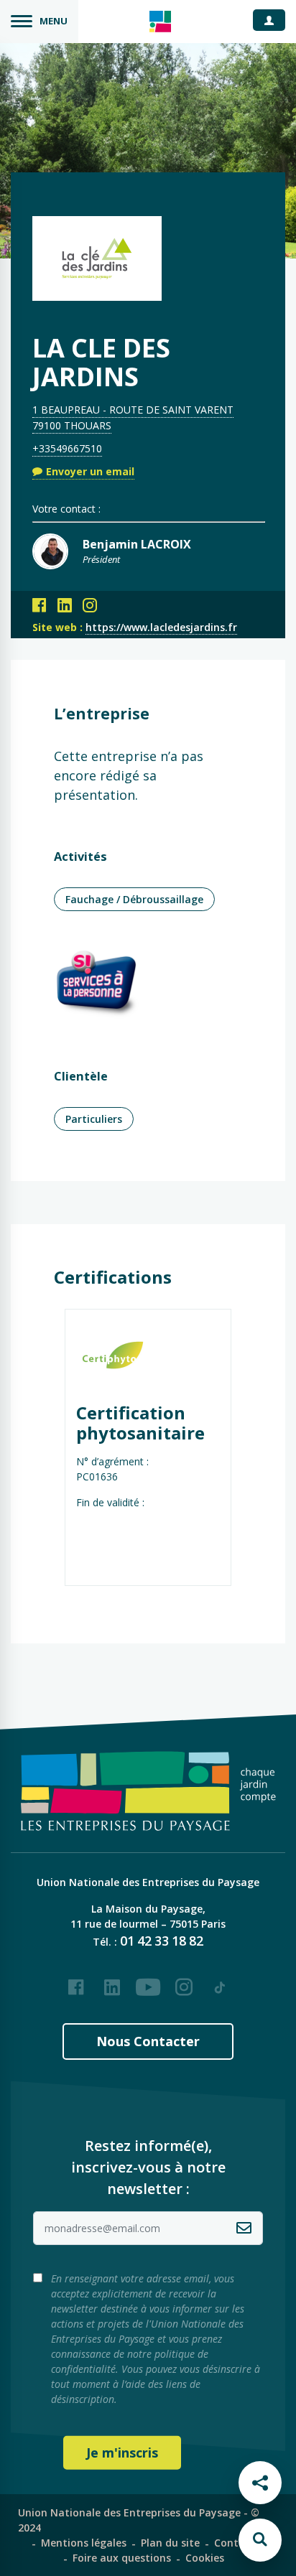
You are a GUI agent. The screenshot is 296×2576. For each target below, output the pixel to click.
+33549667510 (67, 448)
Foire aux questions (122, 2558)
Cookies (205, 2558)
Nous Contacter (148, 2041)
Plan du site (170, 2543)
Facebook (76, 1982)
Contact (235, 2543)
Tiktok (220, 1982)
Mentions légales (84, 2543)
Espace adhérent (274, 19)
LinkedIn (112, 1982)
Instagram (184, 1982)
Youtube (148, 1982)
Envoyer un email (90, 471)
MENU (54, 21)
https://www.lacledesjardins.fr (161, 627)
